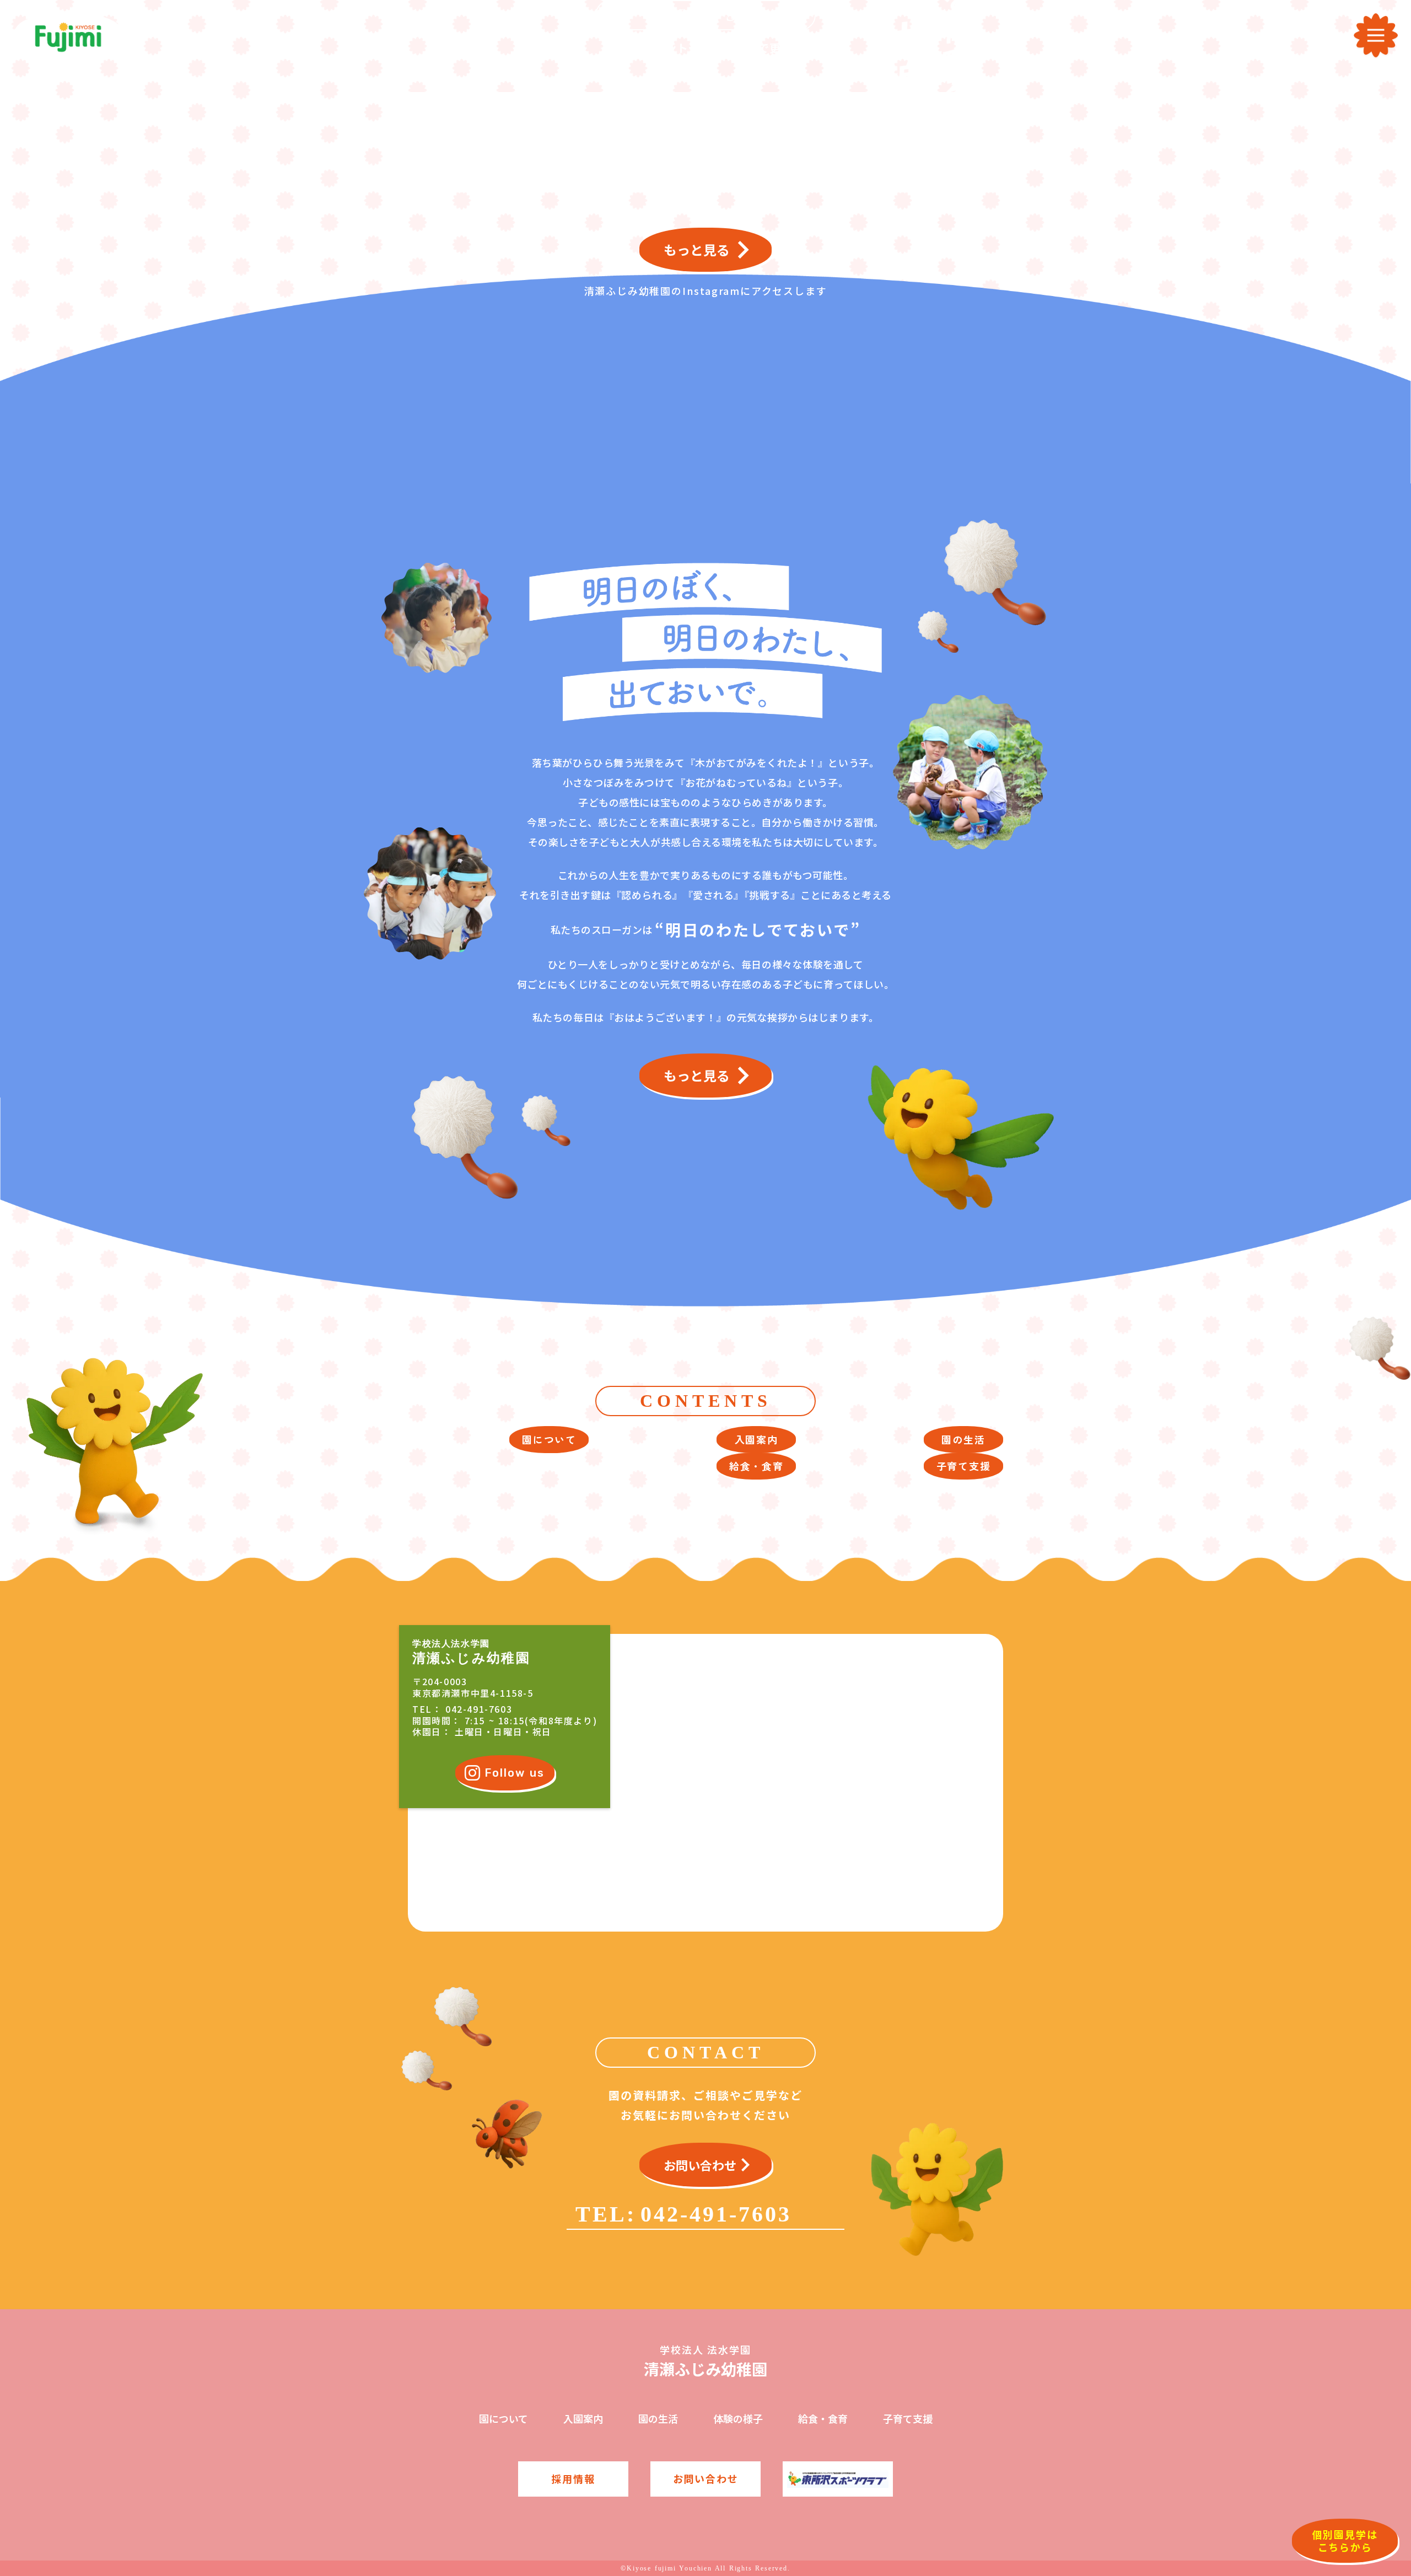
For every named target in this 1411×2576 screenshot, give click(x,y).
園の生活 (658, 2419)
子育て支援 (908, 2419)
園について (503, 2419)
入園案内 (583, 2419)
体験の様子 (738, 2419)
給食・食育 (823, 2419)
